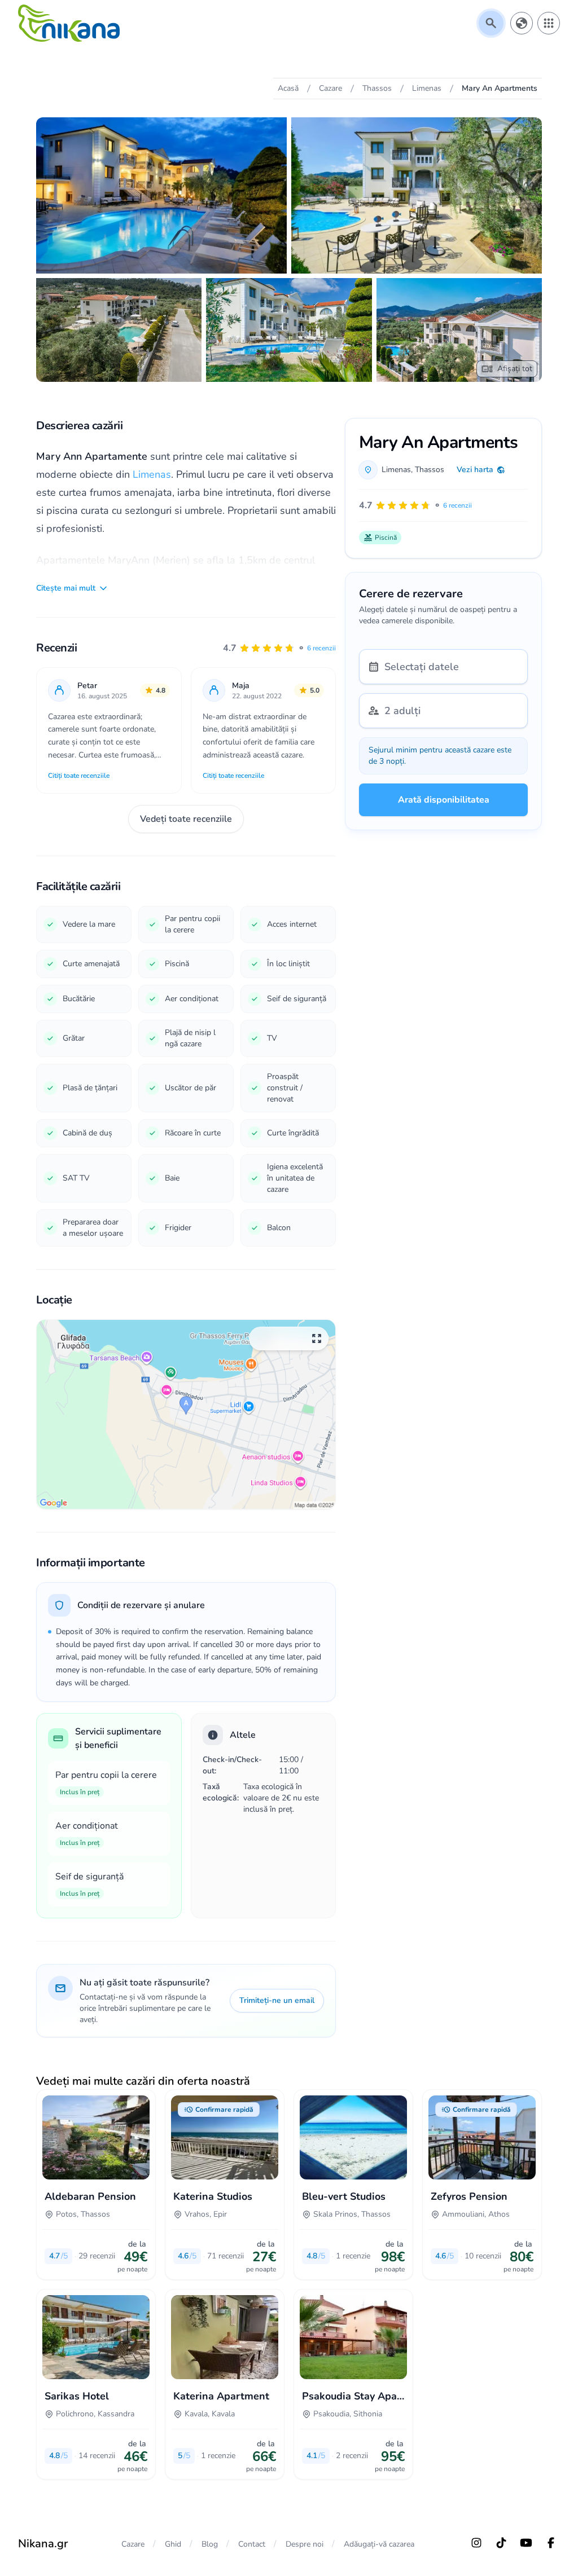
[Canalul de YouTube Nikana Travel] (526, 2543)
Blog (210, 2544)
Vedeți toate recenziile (186, 819)
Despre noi (305, 2544)
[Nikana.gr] (69, 23)
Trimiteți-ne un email (277, 2000)
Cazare (133, 2544)
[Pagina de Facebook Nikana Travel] (551, 2543)
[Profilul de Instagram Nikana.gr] (476, 2543)
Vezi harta (475, 470)
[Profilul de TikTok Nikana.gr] (501, 2543)
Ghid (173, 2544)
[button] (279, 648)
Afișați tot (515, 369)
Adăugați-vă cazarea (379, 2544)
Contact (252, 2544)
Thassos (430, 470)
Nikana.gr (43, 2544)
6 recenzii (321, 648)
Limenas (152, 474)
